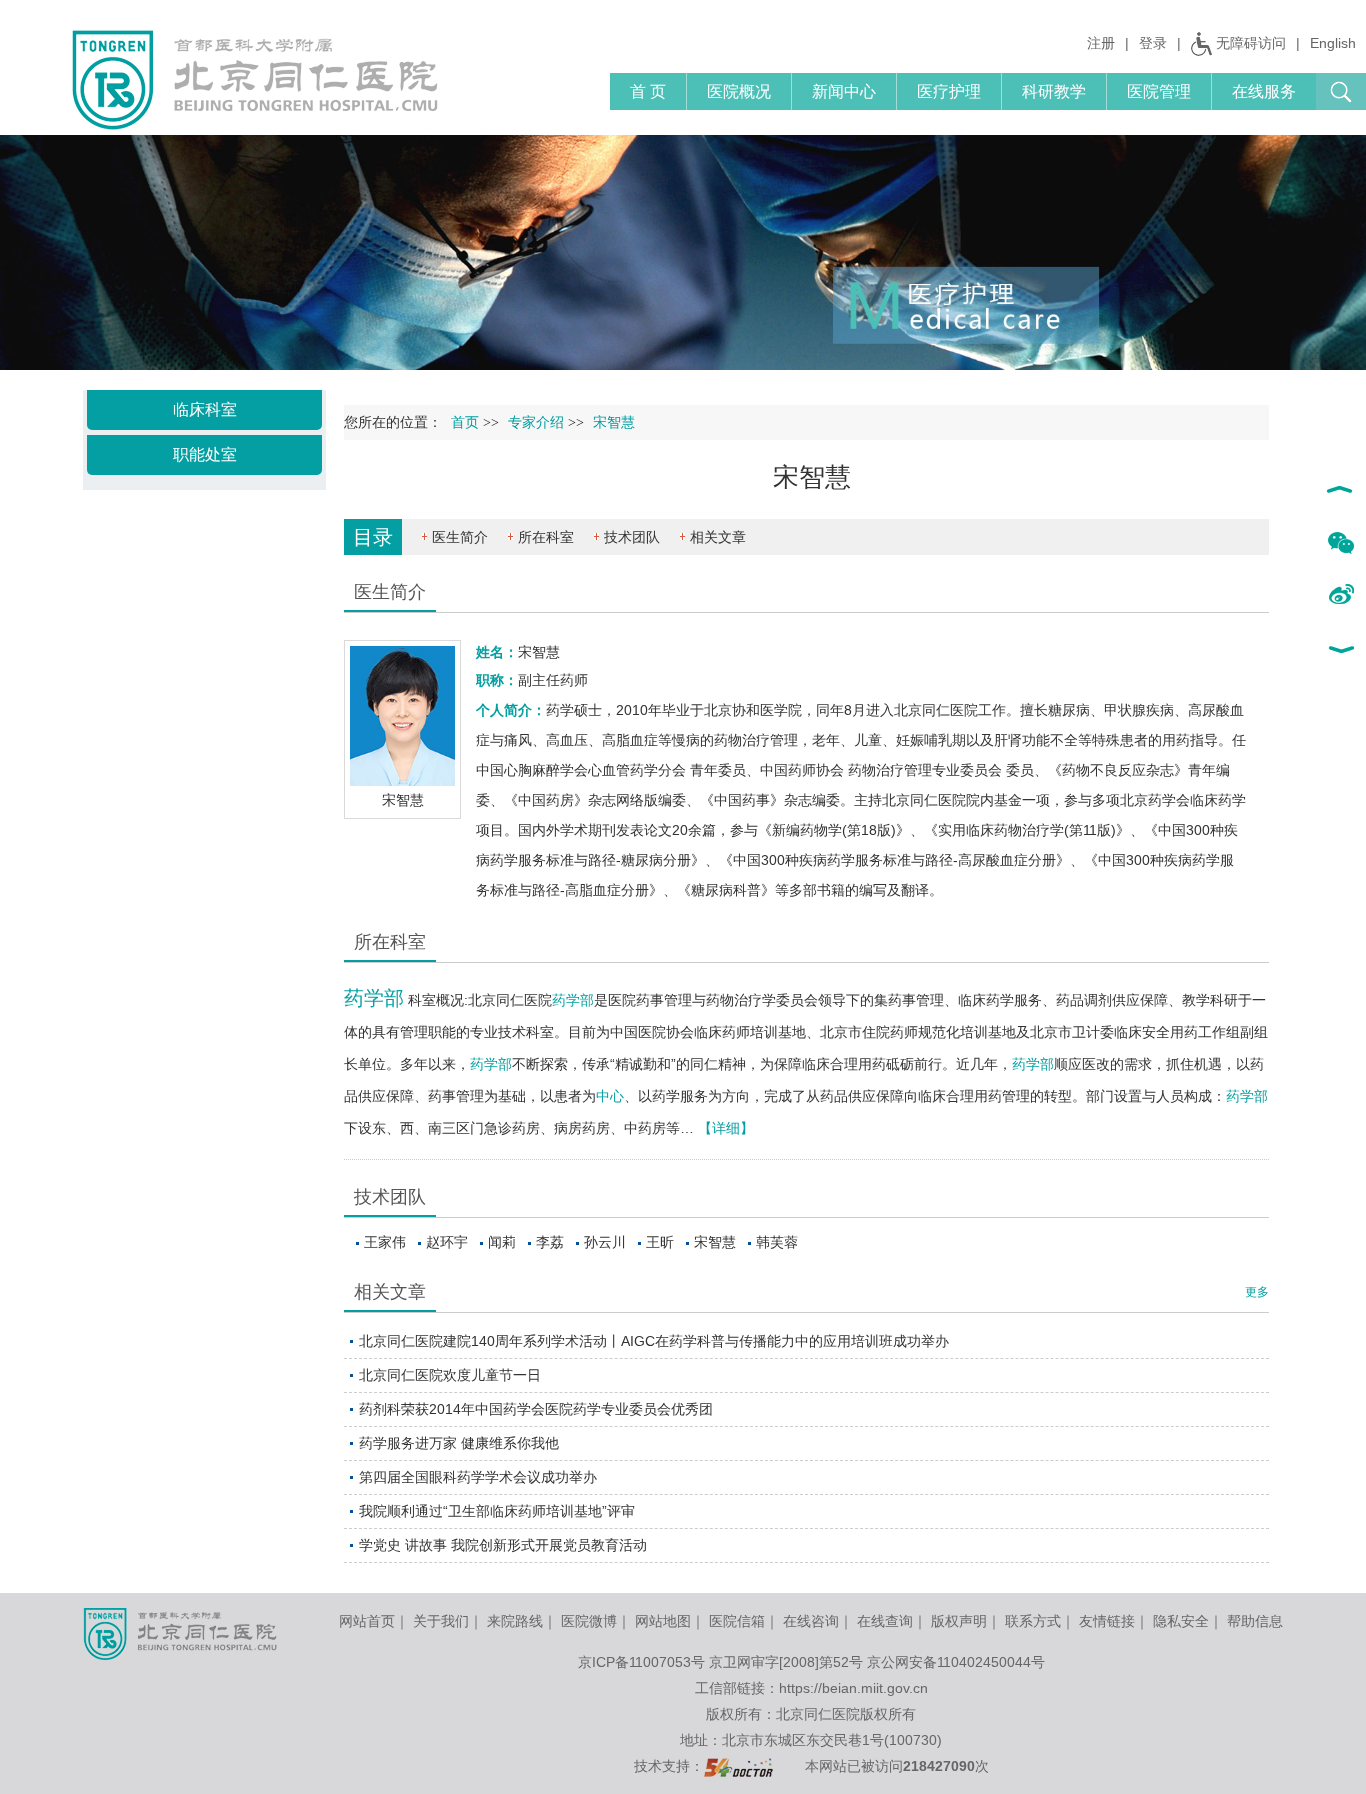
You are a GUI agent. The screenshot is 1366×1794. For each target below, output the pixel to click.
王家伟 (385, 1242)
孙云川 (605, 1242)
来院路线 (515, 1621)
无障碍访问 (1251, 43)
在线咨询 (811, 1621)
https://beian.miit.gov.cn (853, 1688)
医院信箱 (737, 1621)
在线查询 (885, 1621)
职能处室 (205, 454)
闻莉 (502, 1242)
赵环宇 (447, 1242)
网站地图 (663, 1621)
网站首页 (367, 1621)
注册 (1101, 43)
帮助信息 (1255, 1621)
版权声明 (959, 1621)
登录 (1153, 43)
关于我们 (441, 1621)
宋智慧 (715, 1242)
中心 (610, 1096)
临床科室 (205, 409)
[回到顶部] (1340, 492)
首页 (465, 422)
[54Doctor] (738, 1766)
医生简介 (460, 537)
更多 (1257, 1292)
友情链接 (1107, 1621)
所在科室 (546, 537)
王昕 (660, 1242)
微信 (1340, 544)
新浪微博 (1340, 596)
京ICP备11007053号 (641, 1662)
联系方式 (1033, 1621)
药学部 (374, 998)
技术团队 (632, 537)
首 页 (648, 91)
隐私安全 (1181, 1621)
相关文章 (718, 537)
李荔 (550, 1242)
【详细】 (726, 1128)
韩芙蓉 (777, 1242)
